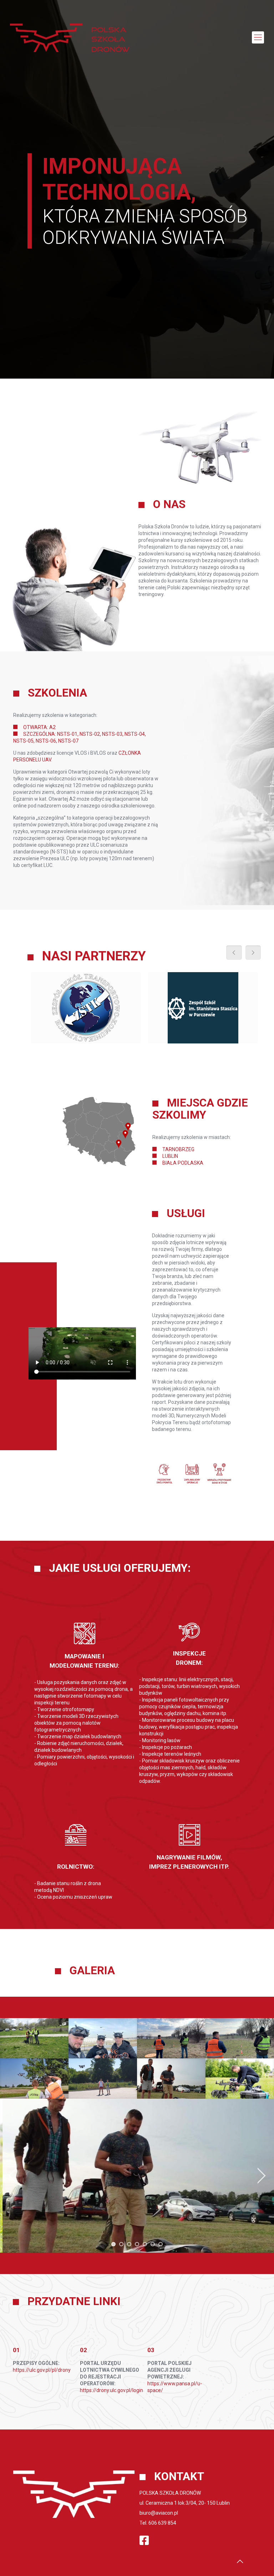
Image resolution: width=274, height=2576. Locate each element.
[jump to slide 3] (129, 2244)
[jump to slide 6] (153, 2244)
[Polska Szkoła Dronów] (70, 37)
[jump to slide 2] (121, 2244)
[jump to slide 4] (137, 2244)
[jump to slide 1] (113, 2244)
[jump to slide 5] (145, 2244)
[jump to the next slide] (262, 2176)
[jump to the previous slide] (12, 2176)
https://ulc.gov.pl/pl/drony (42, 2370)
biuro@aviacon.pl (159, 2513)
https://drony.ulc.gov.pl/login (111, 2390)
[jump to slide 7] (161, 2244)
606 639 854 (162, 2523)
